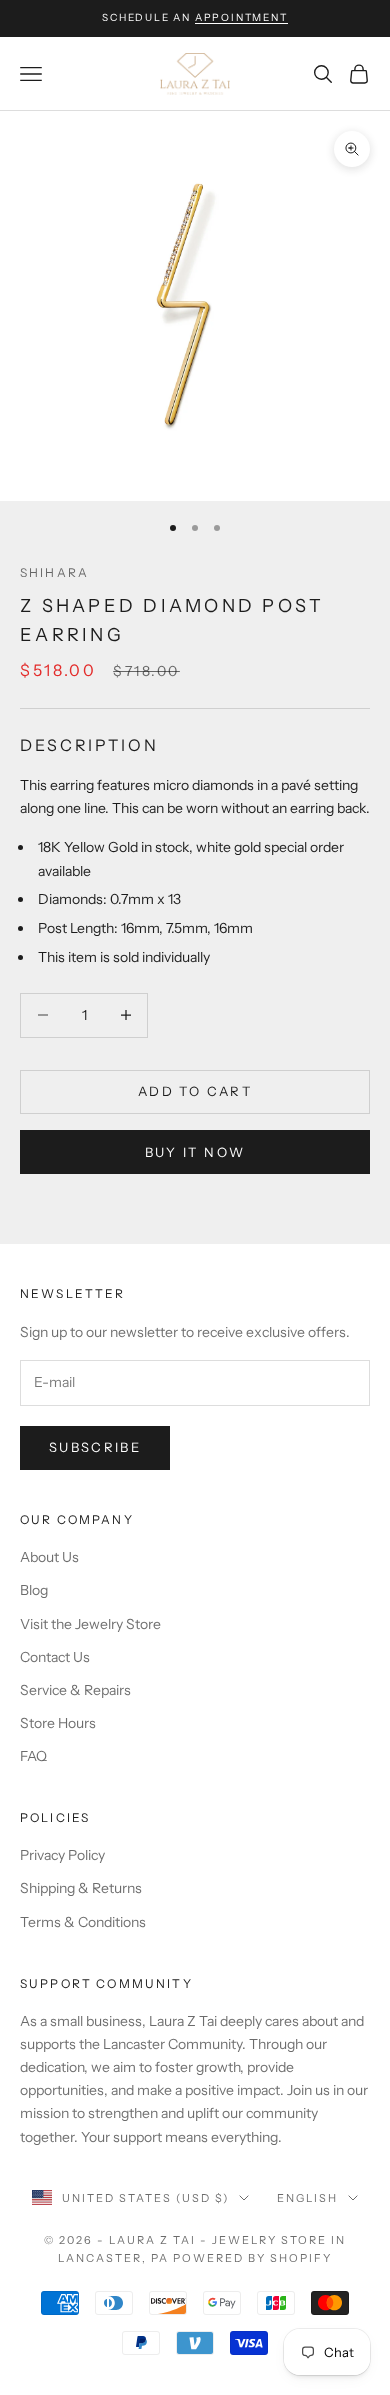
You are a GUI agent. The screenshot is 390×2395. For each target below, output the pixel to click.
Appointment (241, 17)
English (307, 2198)
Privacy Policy (62, 1855)
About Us (49, 1557)
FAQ (33, 1756)
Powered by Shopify (252, 2258)
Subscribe (95, 1447)
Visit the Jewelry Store (90, 1624)
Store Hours (58, 1723)
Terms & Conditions (83, 1922)
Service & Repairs (75, 1690)
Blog (34, 1590)
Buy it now (195, 1152)
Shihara (54, 572)
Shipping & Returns (81, 1888)
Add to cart (195, 1091)
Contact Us (55, 1657)
